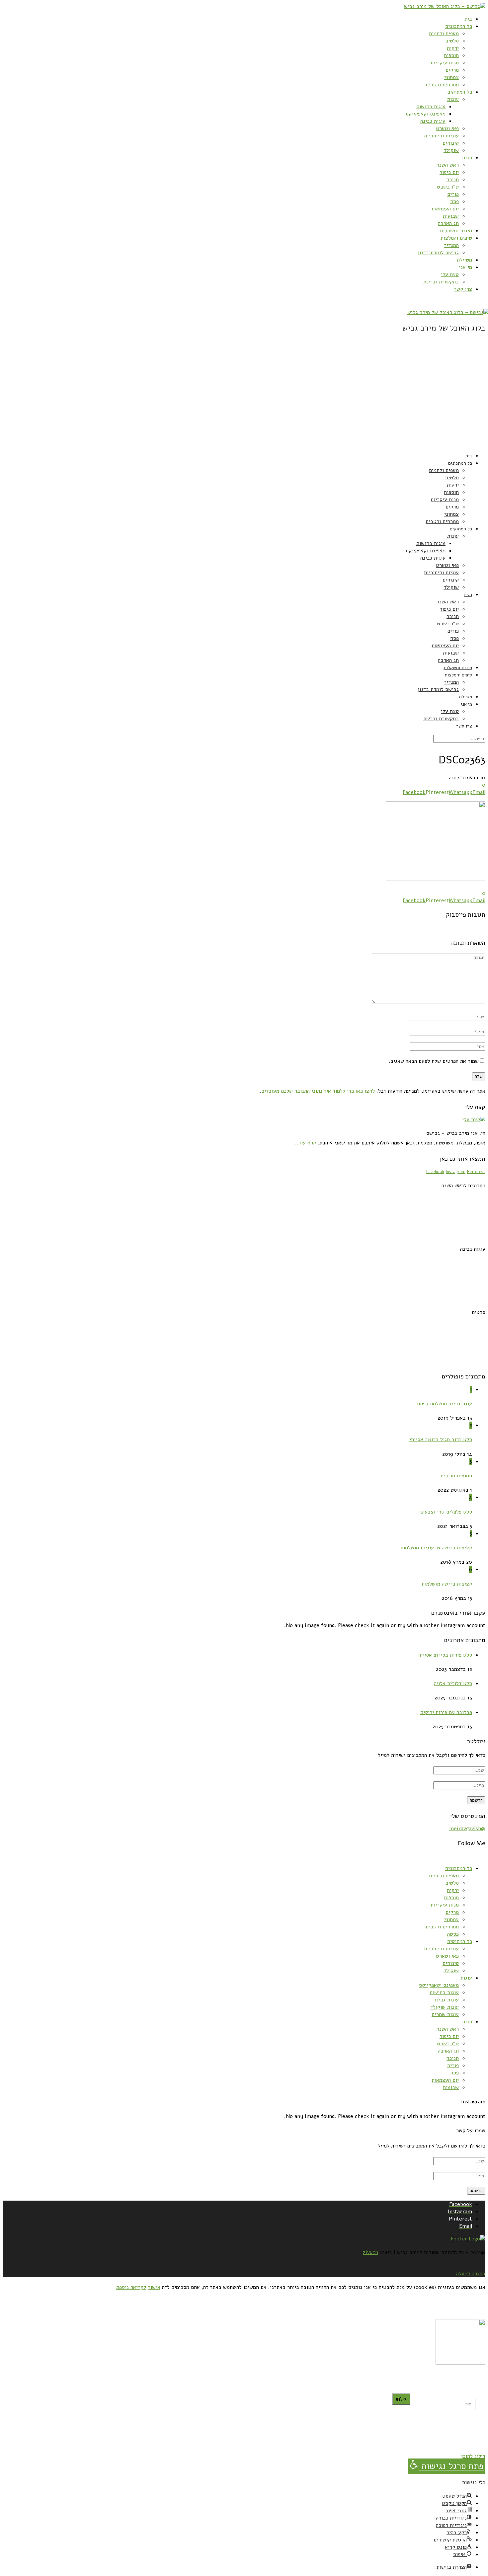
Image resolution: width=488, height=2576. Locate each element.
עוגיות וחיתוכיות (441, 136)
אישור (154, 2287)
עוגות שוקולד (445, 2007)
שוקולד (451, 150)
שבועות (451, 216)
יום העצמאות (445, 209)
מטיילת (464, 260)
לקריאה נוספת (131, 2287)
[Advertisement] (244, 400)
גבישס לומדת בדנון (438, 253)
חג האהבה (448, 223)
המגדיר (451, 245)
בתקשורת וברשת (441, 282)
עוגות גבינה (433, 121)
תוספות (451, 55)
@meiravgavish (467, 1829)
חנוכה (453, 180)
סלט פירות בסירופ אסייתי (445, 1655)
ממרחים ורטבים (442, 85)
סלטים (452, 41)
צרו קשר (463, 289)
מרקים (452, 70)
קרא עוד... (305, 1143)
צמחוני (451, 77)
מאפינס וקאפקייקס (426, 114)
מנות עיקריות (445, 63)
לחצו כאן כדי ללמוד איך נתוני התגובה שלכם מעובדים (318, 1091)
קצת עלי (450, 274)
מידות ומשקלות (456, 231)
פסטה (453, 1934)
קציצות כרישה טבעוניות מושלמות (436, 1548)
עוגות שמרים (445, 2014)
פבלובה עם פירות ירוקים (446, 1712)
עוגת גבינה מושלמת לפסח (445, 1404)
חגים (467, 158)
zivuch (370, 2252)
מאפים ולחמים (444, 34)
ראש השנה (448, 165)
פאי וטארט (447, 128)
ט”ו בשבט (448, 187)
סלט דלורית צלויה (453, 1683)
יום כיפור (449, 172)
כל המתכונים (459, 26)
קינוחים (451, 143)
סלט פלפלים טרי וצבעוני (446, 1512)
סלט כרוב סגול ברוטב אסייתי (441, 1440)
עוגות (453, 99)
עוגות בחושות (431, 107)
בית (468, 19)
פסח (454, 201)
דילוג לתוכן (473, 2456)
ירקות (453, 48)
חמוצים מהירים (456, 1476)
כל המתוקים (460, 92)
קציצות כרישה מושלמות (447, 1584)
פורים (453, 194)
